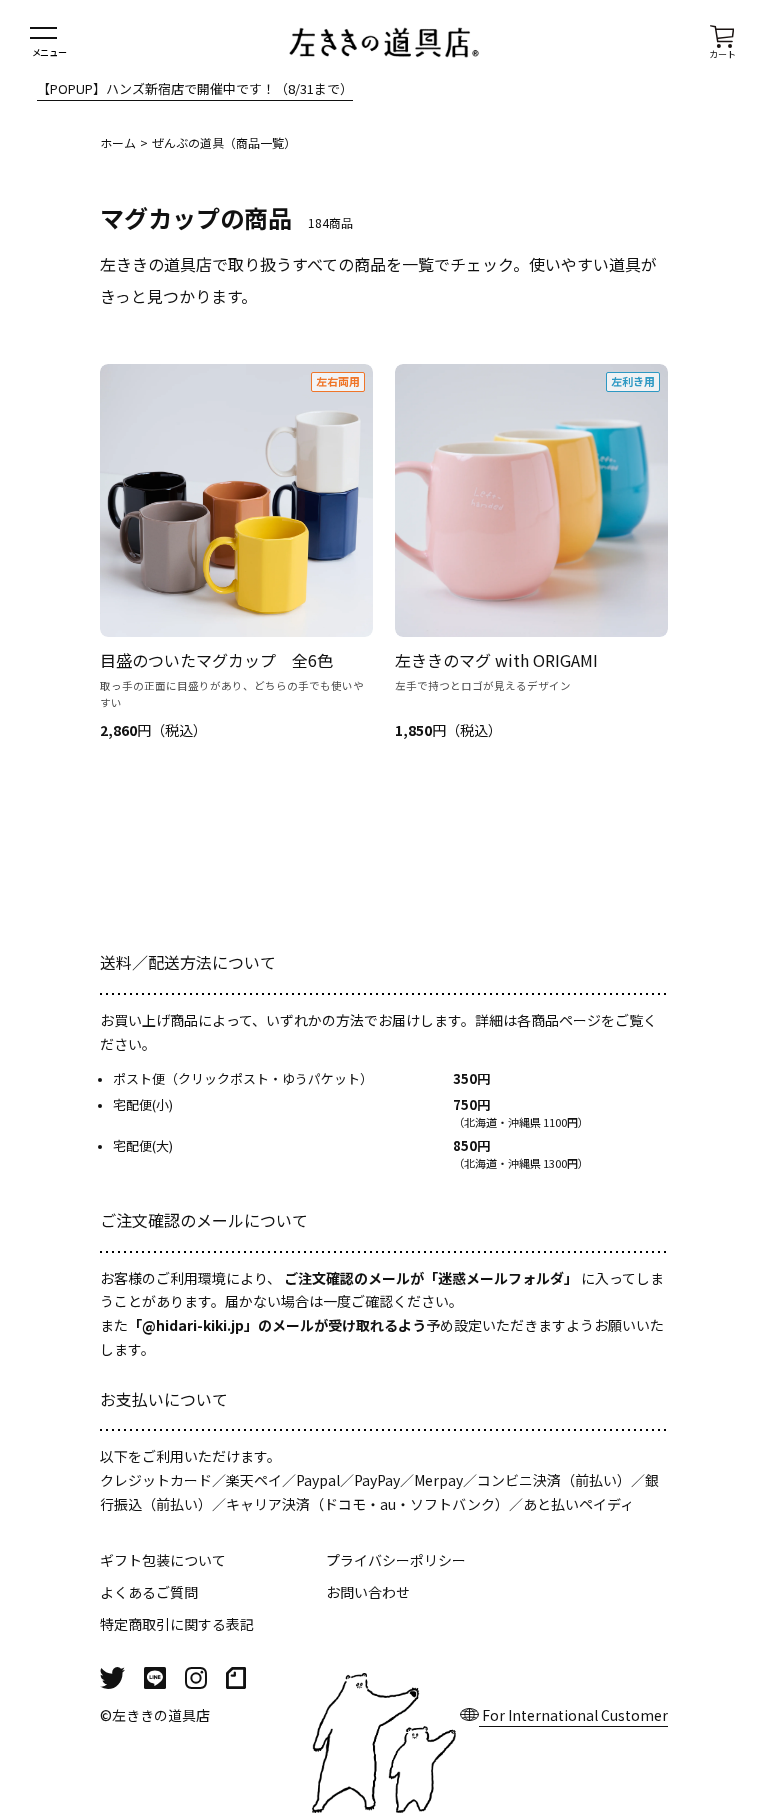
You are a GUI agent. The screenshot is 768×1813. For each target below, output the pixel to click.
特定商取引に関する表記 (177, 1624)
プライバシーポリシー (396, 1560)
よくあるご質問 (149, 1592)
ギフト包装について (163, 1560)
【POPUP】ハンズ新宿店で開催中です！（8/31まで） (195, 90)
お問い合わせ (368, 1592)
